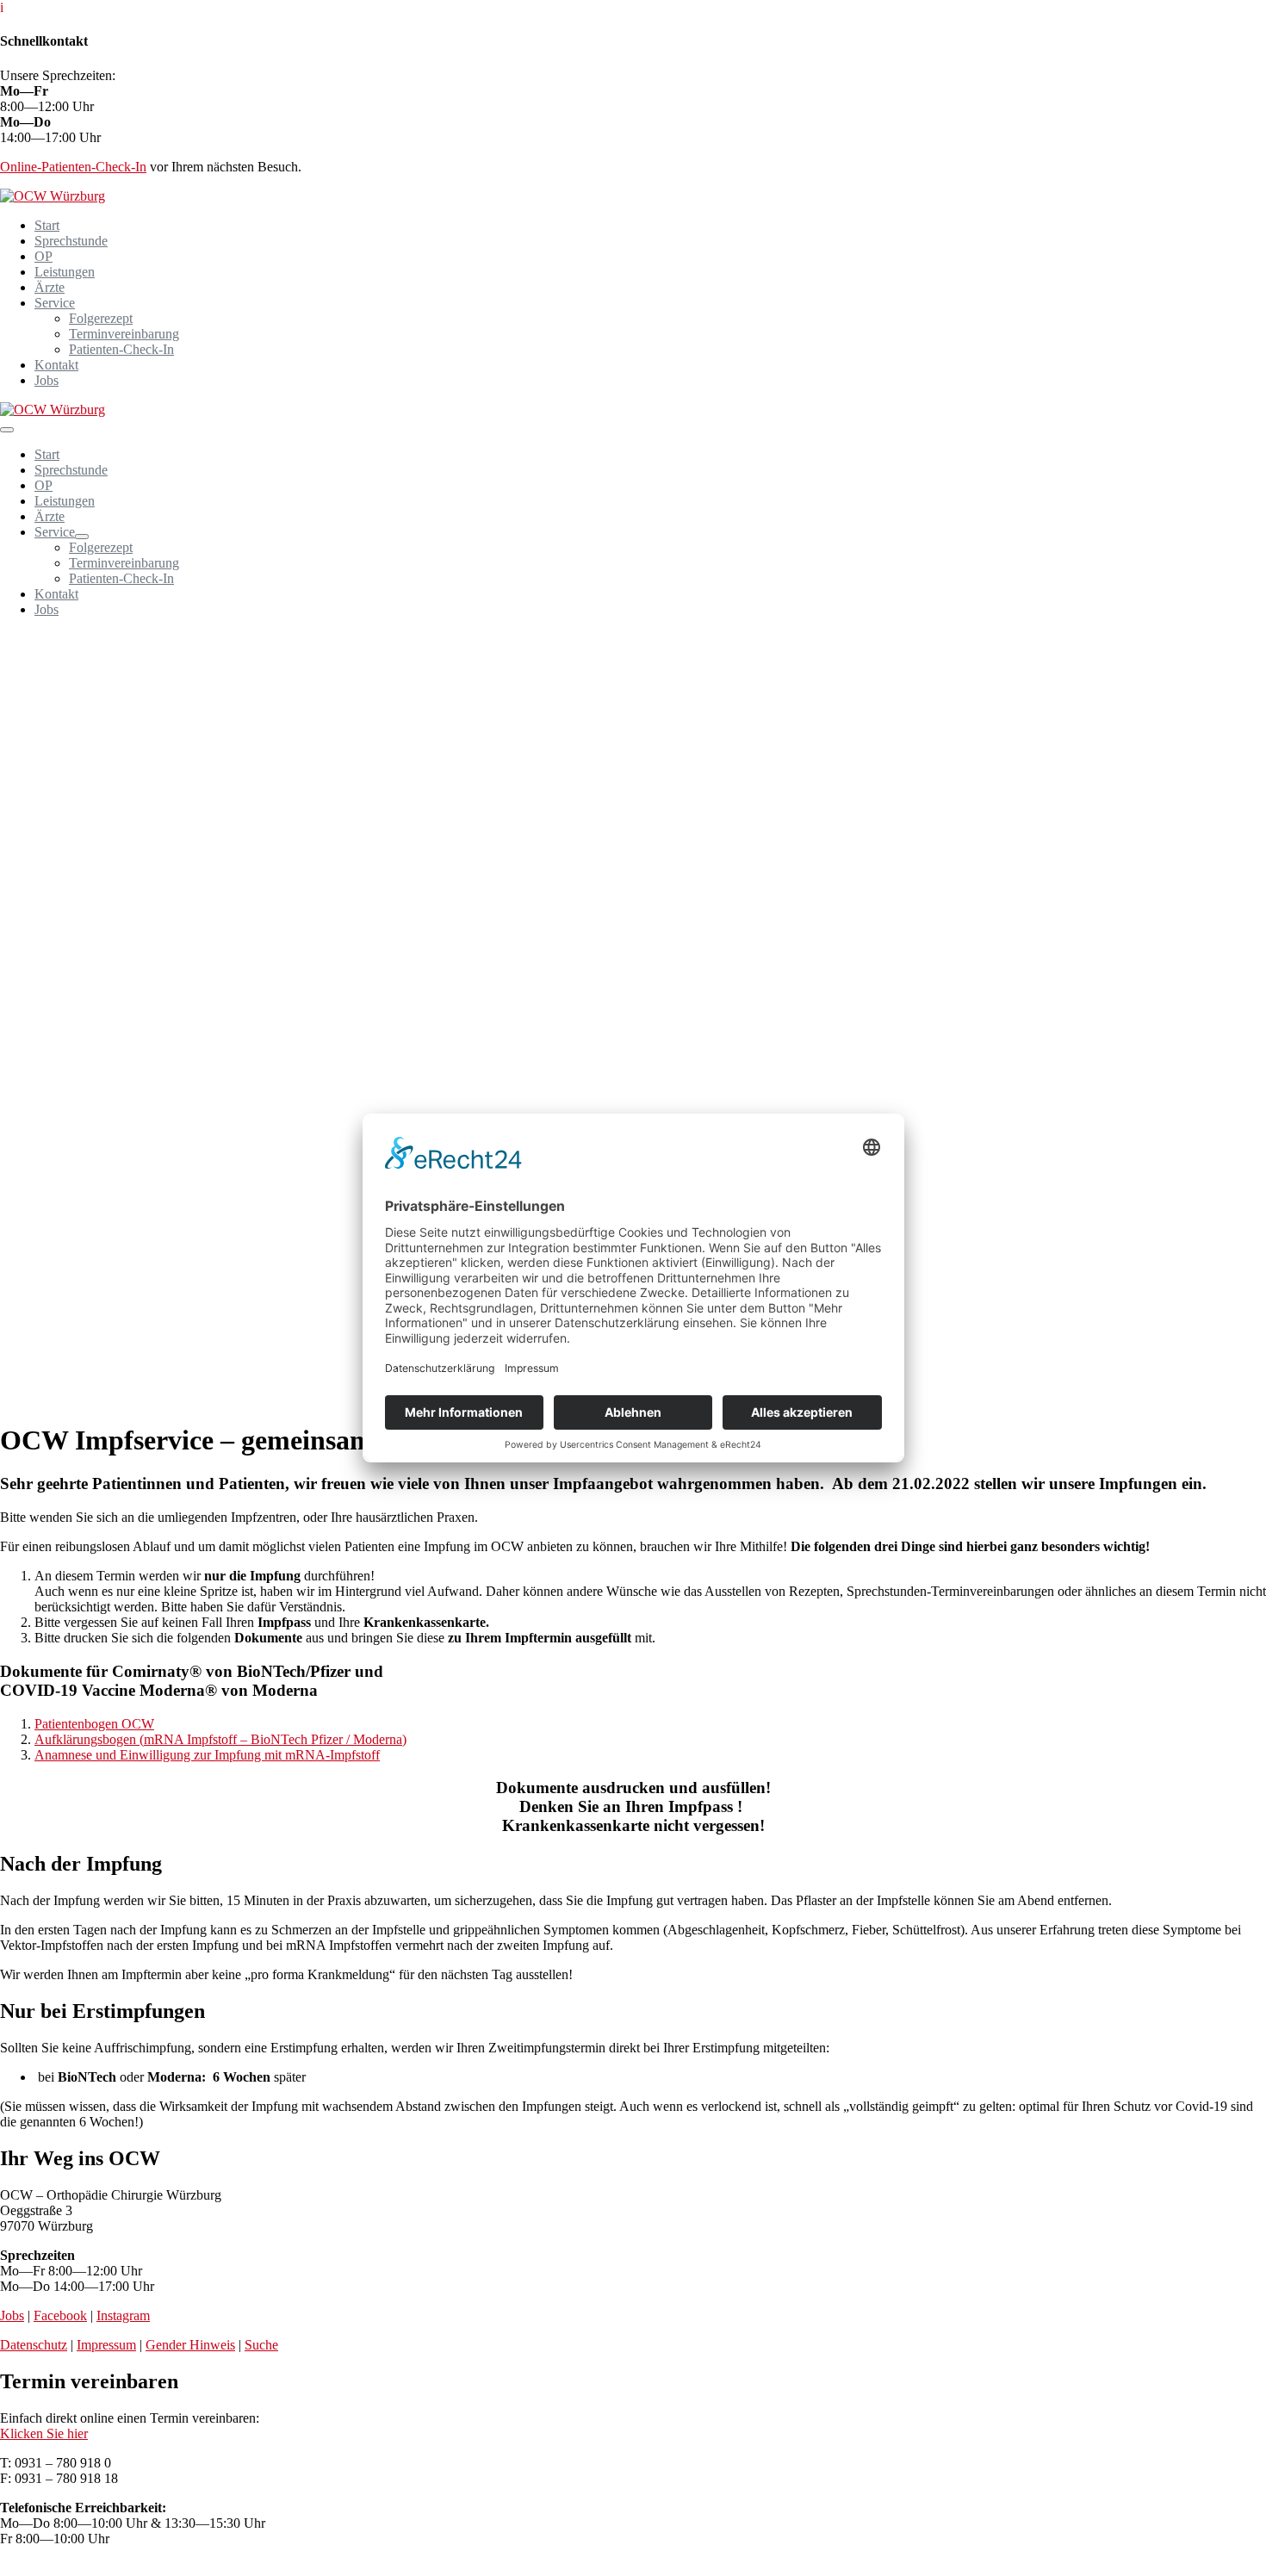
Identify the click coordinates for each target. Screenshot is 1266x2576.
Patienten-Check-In (121, 349)
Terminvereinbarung (124, 334)
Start (47, 225)
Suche (261, 2345)
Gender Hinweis (190, 2345)
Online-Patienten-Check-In (73, 167)
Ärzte (50, 287)
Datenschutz (34, 2345)
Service (55, 303)
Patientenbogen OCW (94, 1724)
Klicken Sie (44, 2433)
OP (43, 256)
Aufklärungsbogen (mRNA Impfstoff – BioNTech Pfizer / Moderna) (220, 1739)
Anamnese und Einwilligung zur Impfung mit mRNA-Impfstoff (207, 1755)
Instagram (123, 2315)
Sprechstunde (71, 241)
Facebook (60, 2315)
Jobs (47, 380)
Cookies (22, 2568)
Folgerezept (101, 318)
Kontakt (56, 365)
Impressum (106, 2345)
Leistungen (65, 272)
